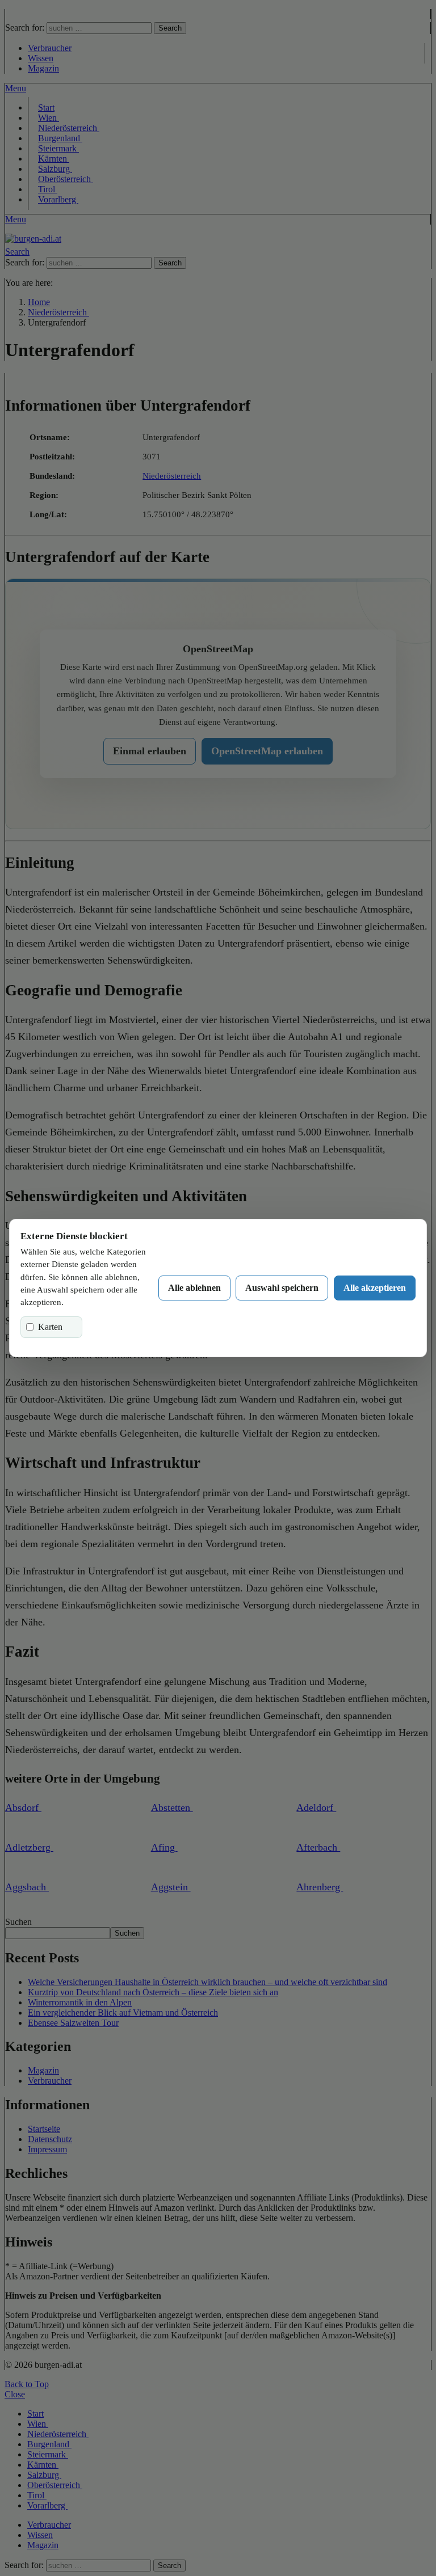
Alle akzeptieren (375, 1288)
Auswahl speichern (282, 1288)
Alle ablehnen (194, 1288)
